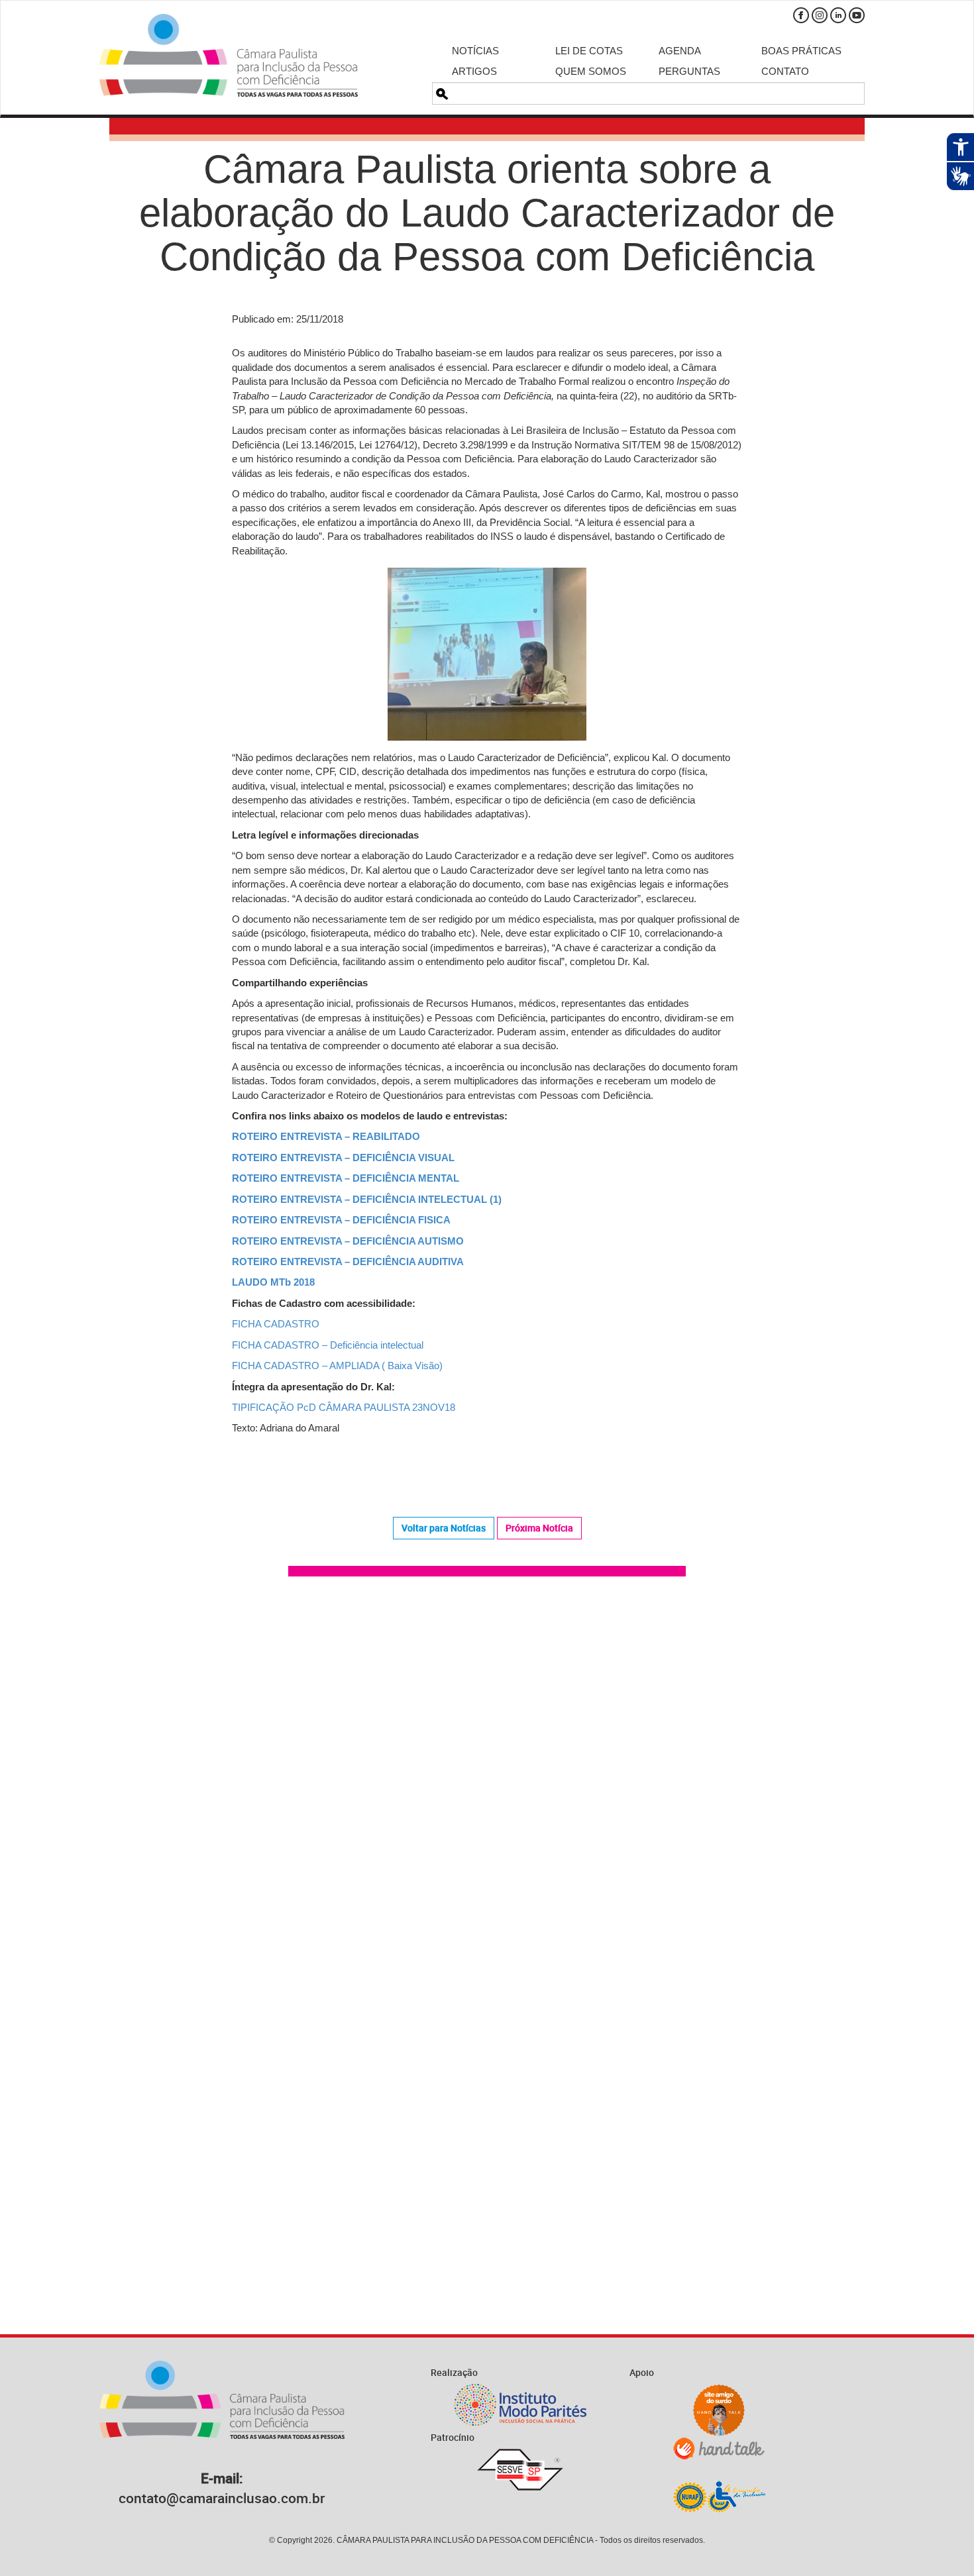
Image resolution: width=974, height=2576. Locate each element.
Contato (785, 71)
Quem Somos (591, 71)
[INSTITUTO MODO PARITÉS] (520, 2405)
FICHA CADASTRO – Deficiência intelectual (328, 1345)
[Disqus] (487, 1775)
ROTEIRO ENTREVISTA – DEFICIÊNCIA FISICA (341, 1220)
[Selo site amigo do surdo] (719, 2410)
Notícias (475, 51)
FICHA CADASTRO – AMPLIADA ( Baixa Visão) (337, 1365)
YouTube (857, 15)
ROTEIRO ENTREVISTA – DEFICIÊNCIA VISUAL (343, 1158)
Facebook (801, 15)
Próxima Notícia (539, 1528)
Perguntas (689, 71)
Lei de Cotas (589, 51)
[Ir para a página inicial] (229, 55)
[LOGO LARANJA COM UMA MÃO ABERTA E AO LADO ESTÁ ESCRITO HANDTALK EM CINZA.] (719, 2448)
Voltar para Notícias (444, 1528)
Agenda (680, 51)
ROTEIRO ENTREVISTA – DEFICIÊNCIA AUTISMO (348, 1241)
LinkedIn (838, 15)
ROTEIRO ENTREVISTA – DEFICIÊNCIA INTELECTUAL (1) (367, 1199)
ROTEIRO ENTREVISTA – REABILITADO (326, 1136)
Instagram (820, 15)
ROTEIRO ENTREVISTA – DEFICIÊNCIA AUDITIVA (348, 1262)
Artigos (474, 71)
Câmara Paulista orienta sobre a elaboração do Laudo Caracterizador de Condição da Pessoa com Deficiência (487, 213)
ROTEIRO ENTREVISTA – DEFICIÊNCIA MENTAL (346, 1178)
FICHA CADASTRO (276, 1324)
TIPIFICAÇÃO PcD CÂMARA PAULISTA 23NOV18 (344, 1407)
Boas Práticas (801, 51)
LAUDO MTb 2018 (273, 1282)
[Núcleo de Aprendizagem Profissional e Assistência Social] (719, 2496)
